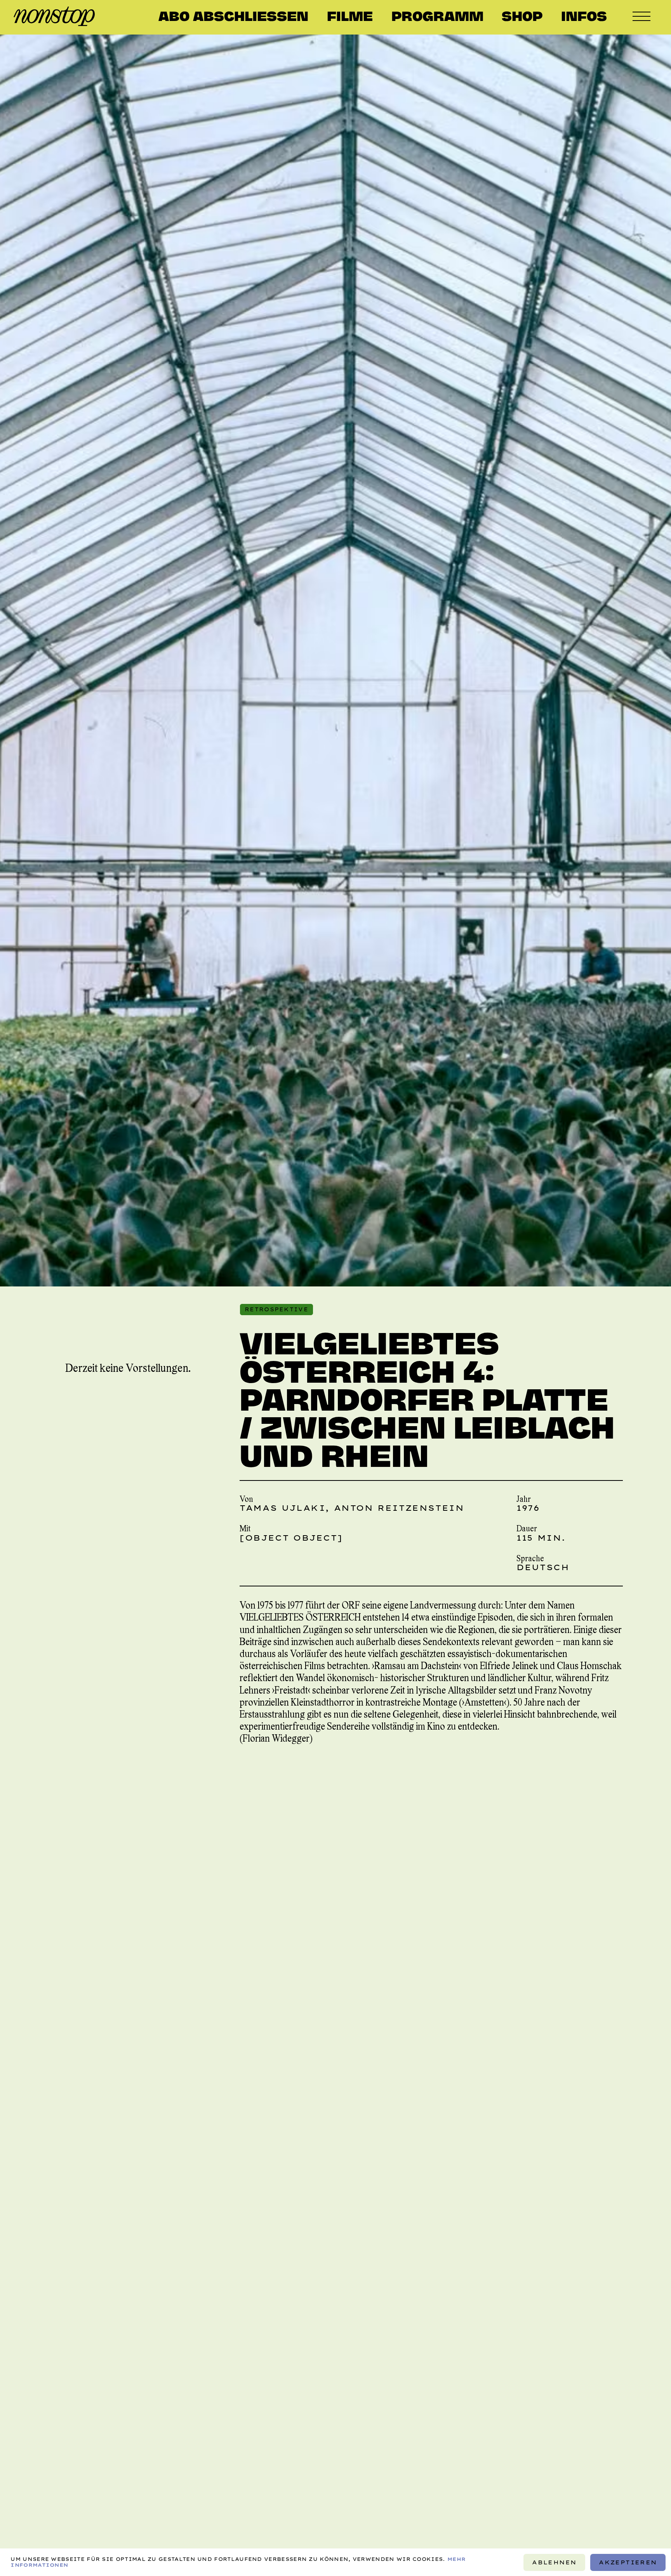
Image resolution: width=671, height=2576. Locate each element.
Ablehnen (554, 2562)
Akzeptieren (628, 2562)
